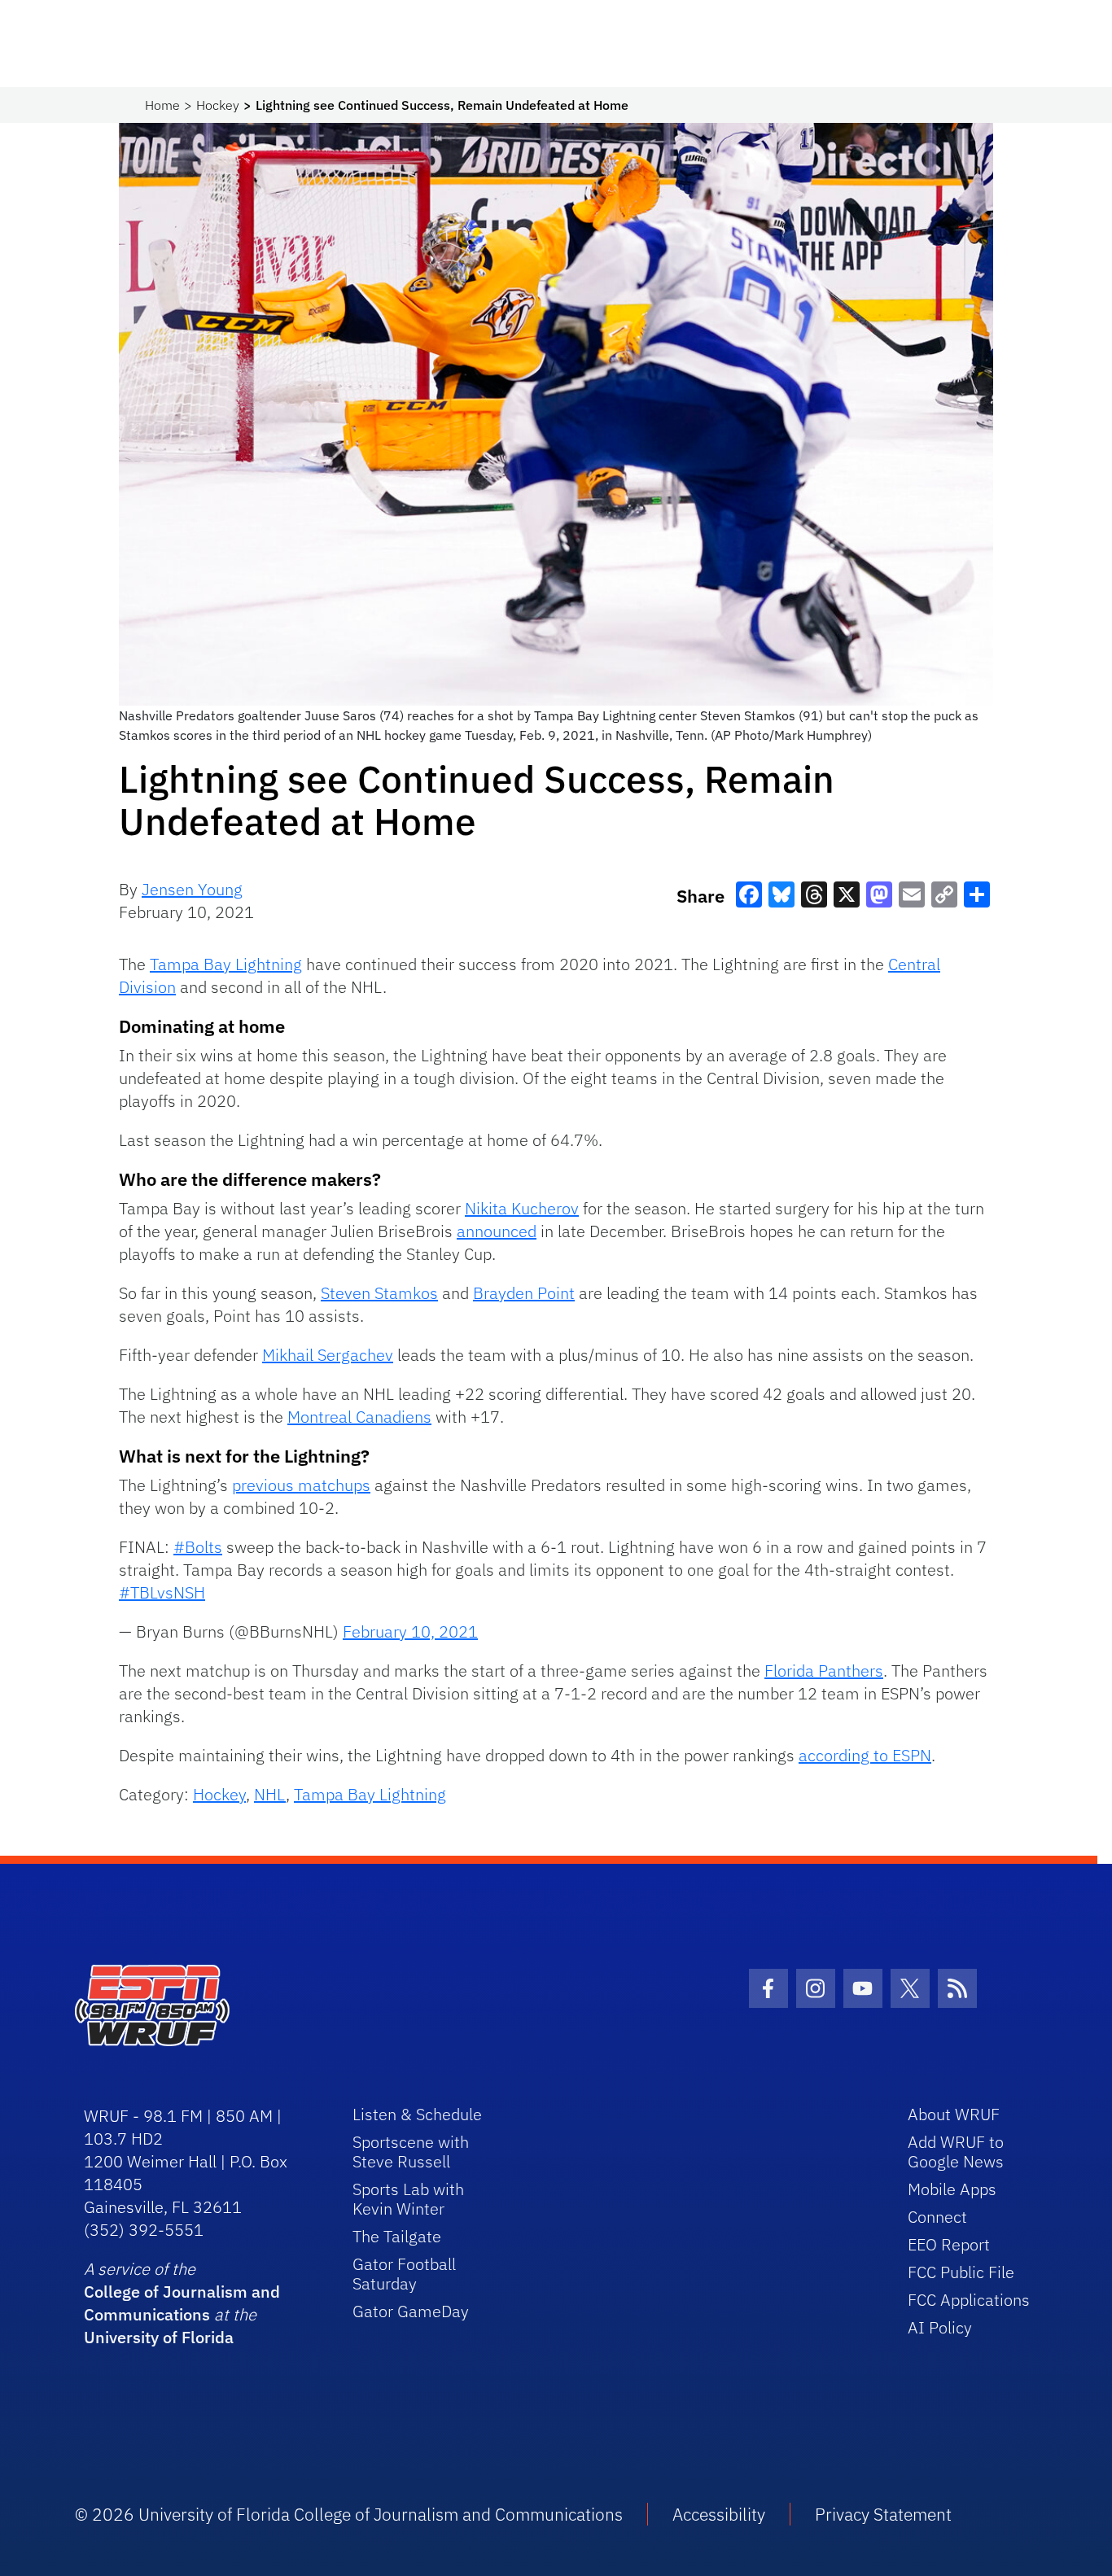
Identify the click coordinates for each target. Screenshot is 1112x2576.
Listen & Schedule (417, 2114)
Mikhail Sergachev (328, 1355)
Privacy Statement (883, 2514)
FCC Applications (969, 2300)
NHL (270, 1794)
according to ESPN (865, 1755)
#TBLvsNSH (162, 1592)
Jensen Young (192, 889)
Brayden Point (524, 1293)
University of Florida (159, 2337)
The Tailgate (397, 2236)
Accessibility (719, 2514)
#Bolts (198, 1547)
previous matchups (301, 1485)
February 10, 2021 (410, 1631)
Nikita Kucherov (522, 1208)
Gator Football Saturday (404, 2274)
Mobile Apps (952, 2189)
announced (497, 1231)
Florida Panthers (824, 1671)
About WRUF (954, 2114)
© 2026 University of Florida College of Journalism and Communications (349, 2514)
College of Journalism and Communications (182, 2303)
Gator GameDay (411, 2311)
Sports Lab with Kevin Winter (408, 2199)
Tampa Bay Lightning (226, 964)
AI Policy (940, 2327)
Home (162, 105)
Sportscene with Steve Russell (411, 2152)
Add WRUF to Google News (956, 2152)
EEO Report (949, 2244)
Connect (937, 2217)
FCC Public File (961, 2272)
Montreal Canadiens (359, 1417)
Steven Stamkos (379, 1293)
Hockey (218, 105)
